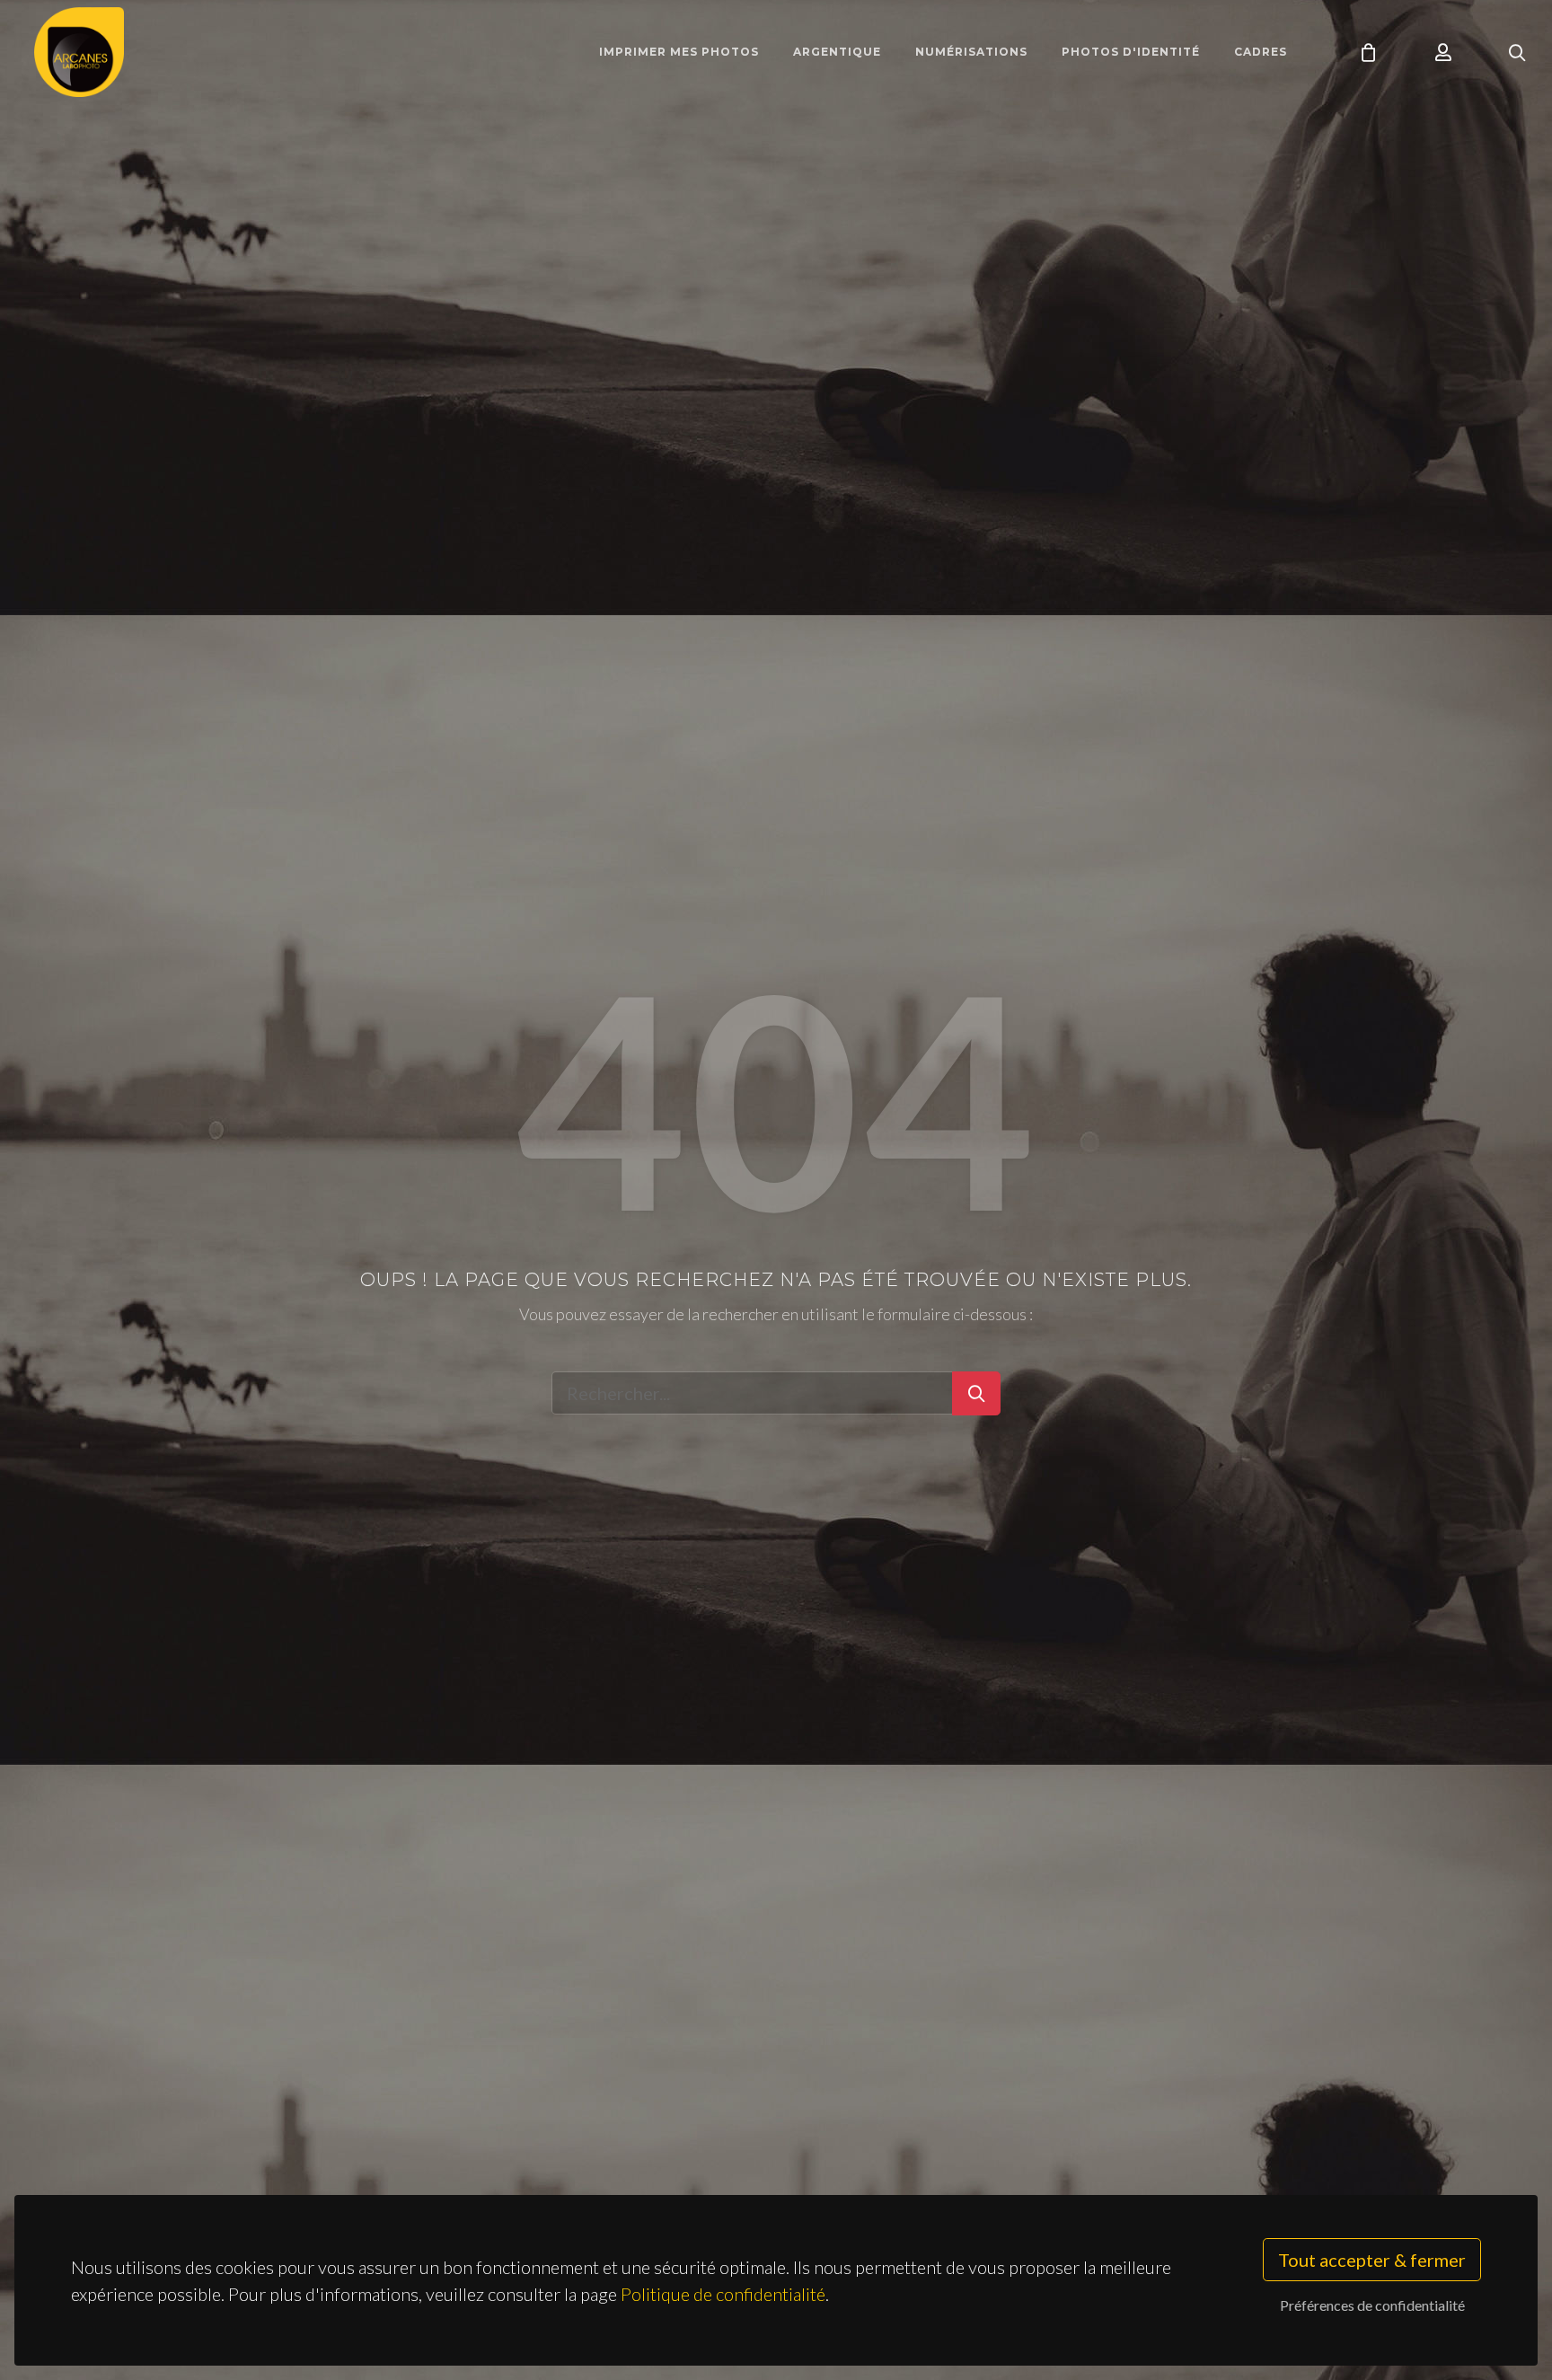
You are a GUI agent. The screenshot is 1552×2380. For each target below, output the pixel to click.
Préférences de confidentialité (1372, 2305)
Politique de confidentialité (723, 2294)
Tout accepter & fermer (1372, 2260)
